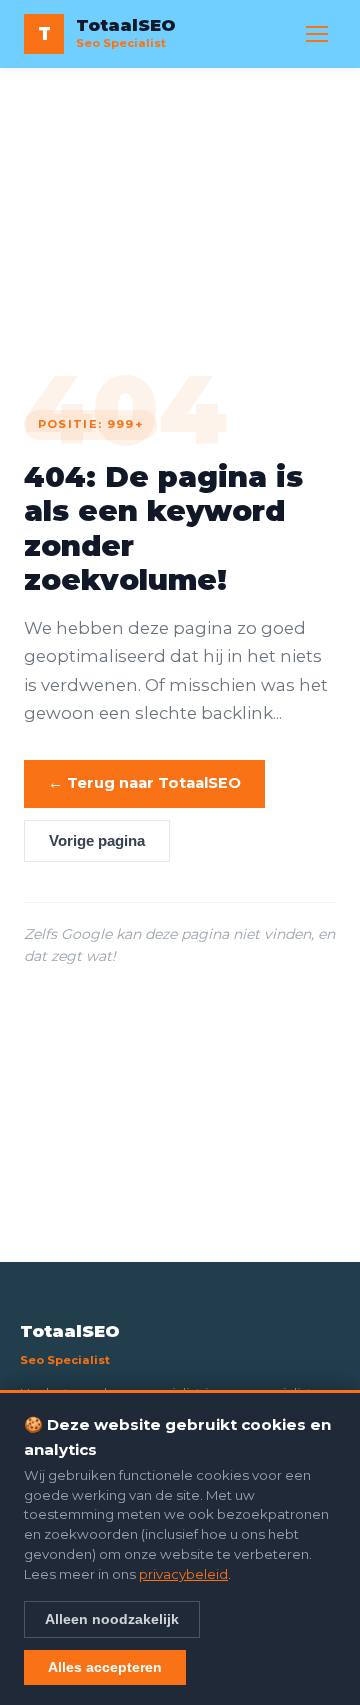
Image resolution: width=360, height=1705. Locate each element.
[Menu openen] (317, 34)
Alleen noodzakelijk (112, 1619)
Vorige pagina (97, 841)
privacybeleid (183, 1574)
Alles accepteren (105, 1667)
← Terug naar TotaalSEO (144, 783)
